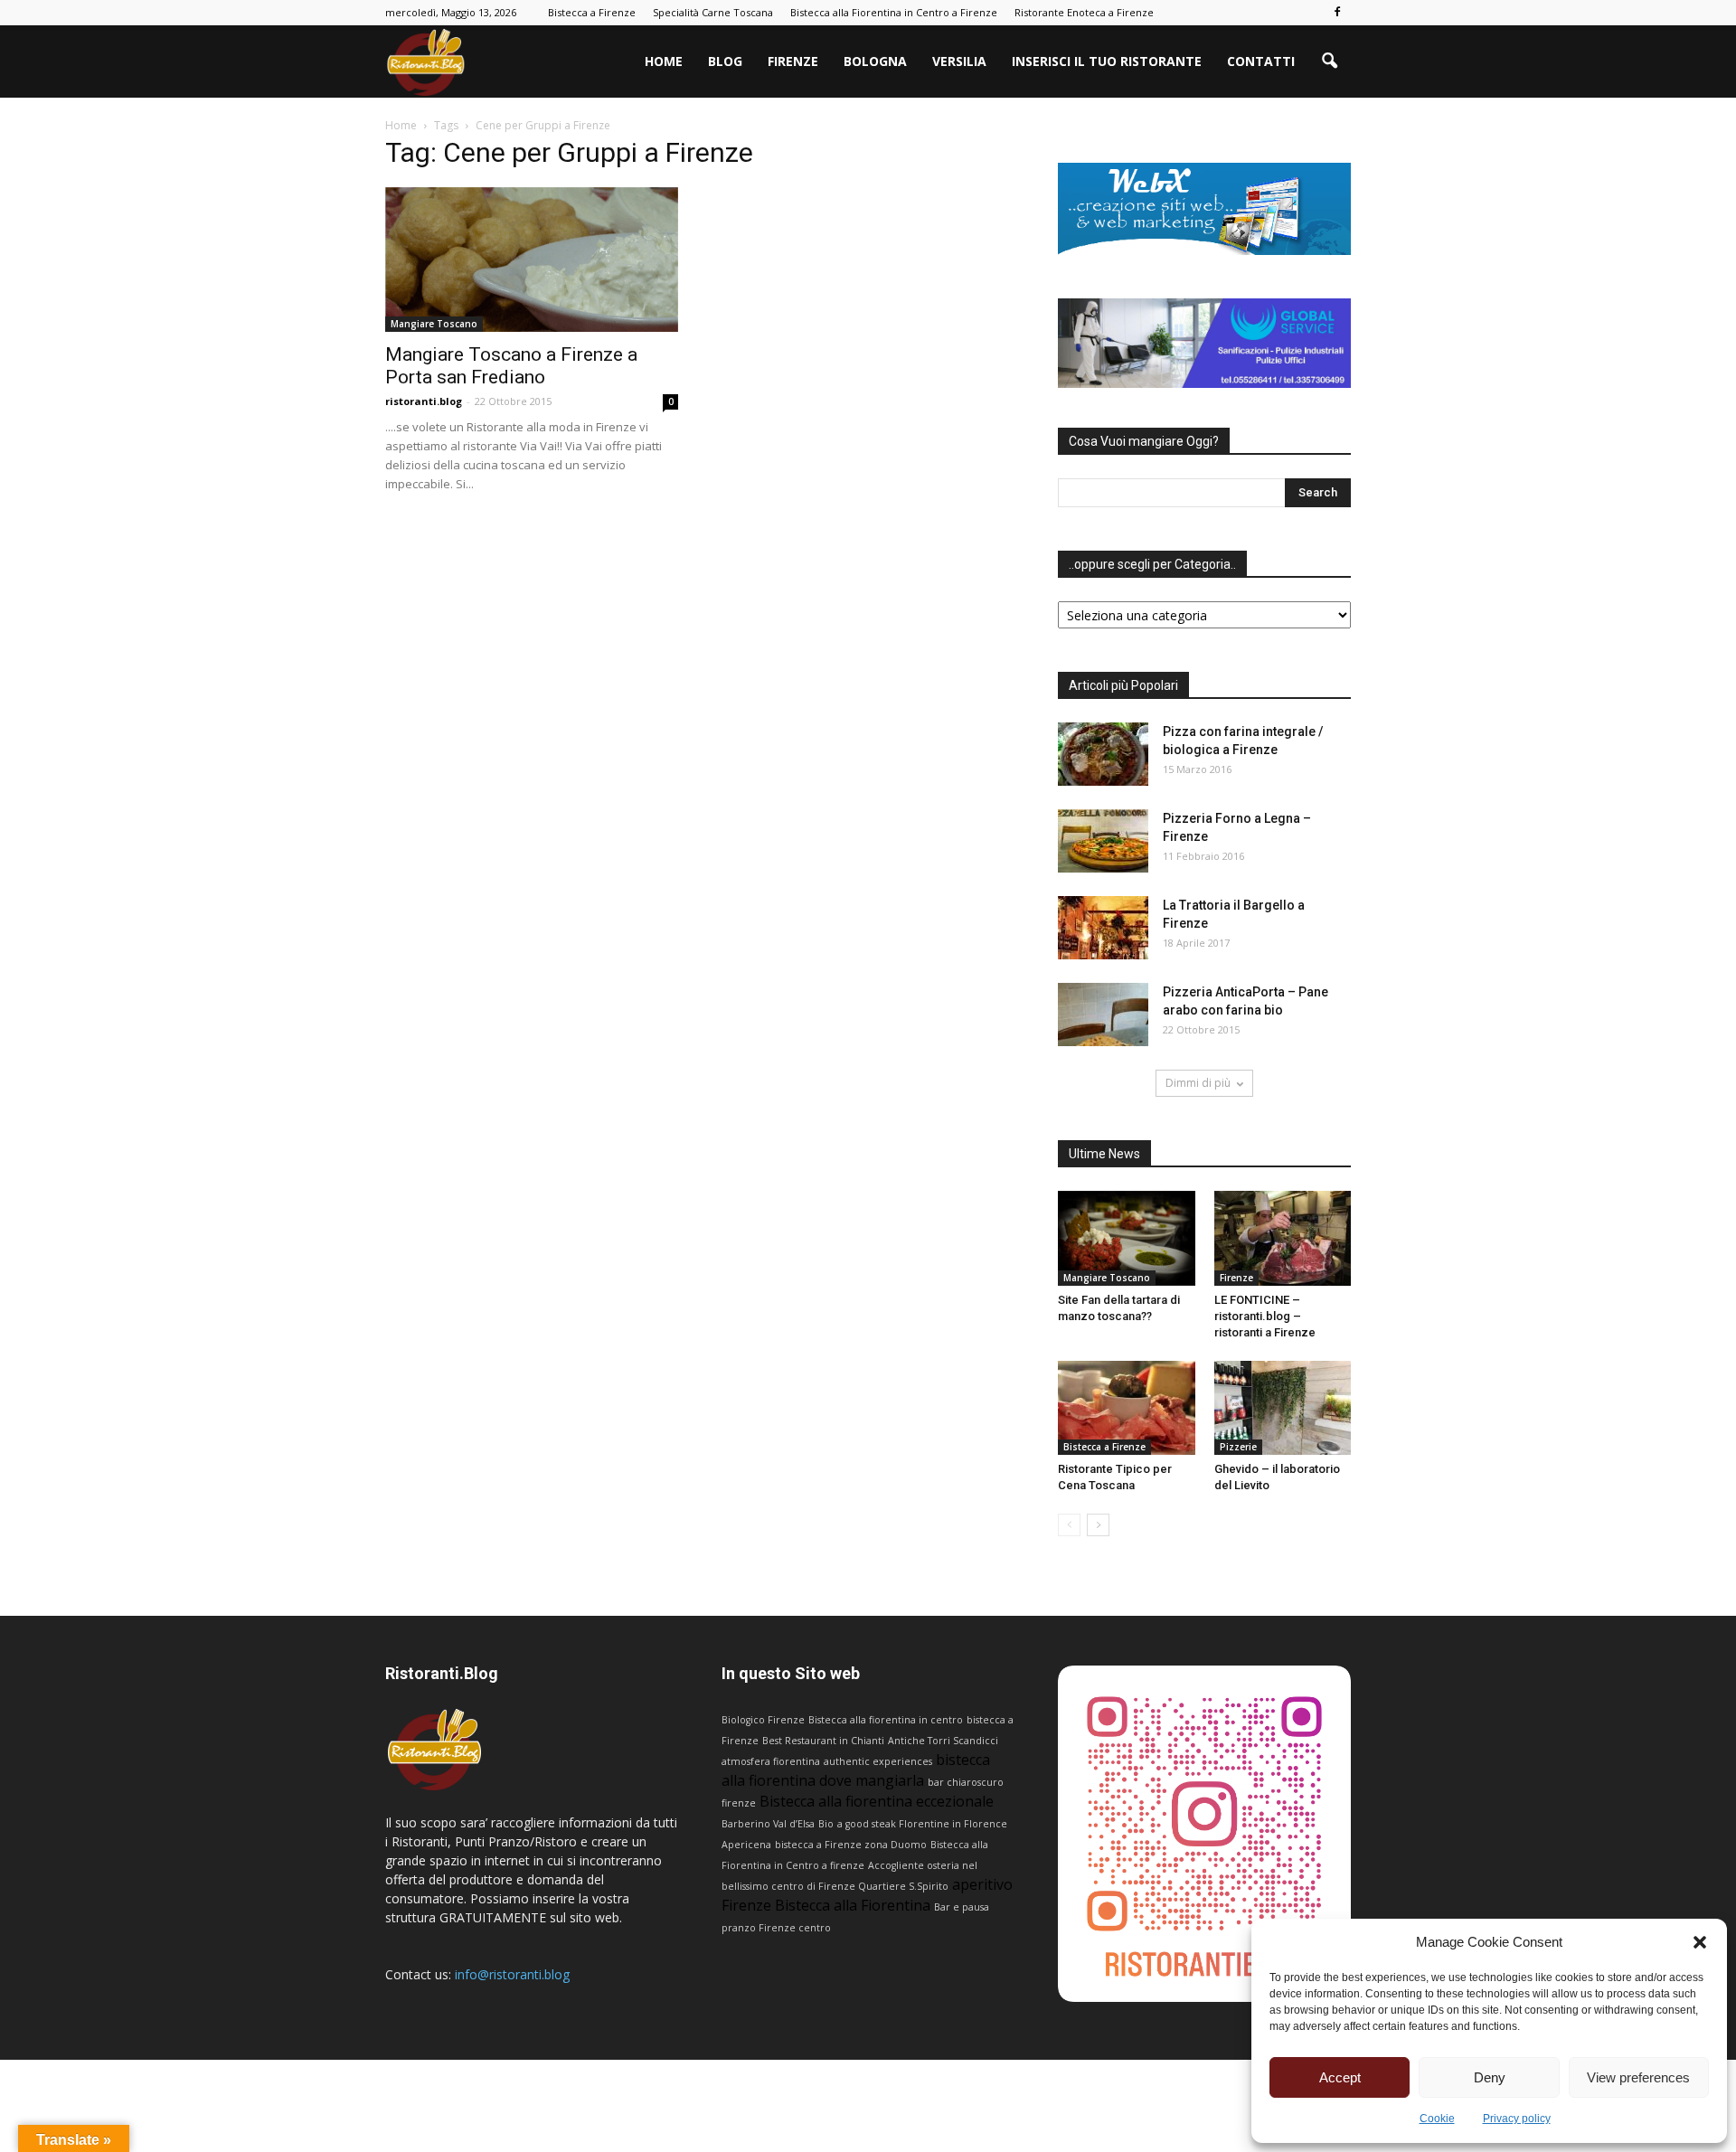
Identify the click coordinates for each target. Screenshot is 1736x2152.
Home (664, 61)
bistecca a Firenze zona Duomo (851, 1845)
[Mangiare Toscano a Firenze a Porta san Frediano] (532, 260)
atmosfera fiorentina (771, 1761)
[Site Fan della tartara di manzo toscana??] (1127, 1238)
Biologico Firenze (763, 1720)
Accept (1340, 2077)
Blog (725, 61)
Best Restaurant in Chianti (823, 1741)
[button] (1700, 1942)
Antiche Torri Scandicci (943, 1741)
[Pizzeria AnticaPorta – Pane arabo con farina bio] (1103, 1015)
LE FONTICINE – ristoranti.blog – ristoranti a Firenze (1265, 1316)
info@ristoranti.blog (512, 1974)
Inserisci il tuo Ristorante (1107, 61)
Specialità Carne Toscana (713, 12)
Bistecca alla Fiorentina (853, 1905)
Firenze (793, 61)
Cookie (1437, 2119)
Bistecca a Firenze (592, 12)
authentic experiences (878, 1761)
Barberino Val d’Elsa (768, 1824)
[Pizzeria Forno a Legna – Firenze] (1103, 841)
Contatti (1261, 61)
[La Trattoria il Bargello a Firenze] (1103, 928)
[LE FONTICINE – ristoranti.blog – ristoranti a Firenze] (1283, 1238)
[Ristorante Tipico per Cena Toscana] (1127, 1408)
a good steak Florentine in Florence (922, 1824)
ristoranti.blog (424, 401)
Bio (826, 1824)
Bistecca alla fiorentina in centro (886, 1720)
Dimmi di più (1198, 1083)
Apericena (746, 1845)
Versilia (959, 61)
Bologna (875, 61)
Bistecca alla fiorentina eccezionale (877, 1801)
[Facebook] (1337, 13)
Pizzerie (1238, 1447)
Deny (1490, 2077)
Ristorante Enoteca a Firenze (1084, 12)
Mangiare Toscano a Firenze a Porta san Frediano (511, 366)
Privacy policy (1517, 2119)
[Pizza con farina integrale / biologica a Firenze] (1103, 754)
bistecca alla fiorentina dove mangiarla (856, 1770)
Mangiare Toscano (434, 324)
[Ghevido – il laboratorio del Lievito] (1283, 1408)
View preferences (1638, 2077)
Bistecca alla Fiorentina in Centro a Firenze (894, 12)
